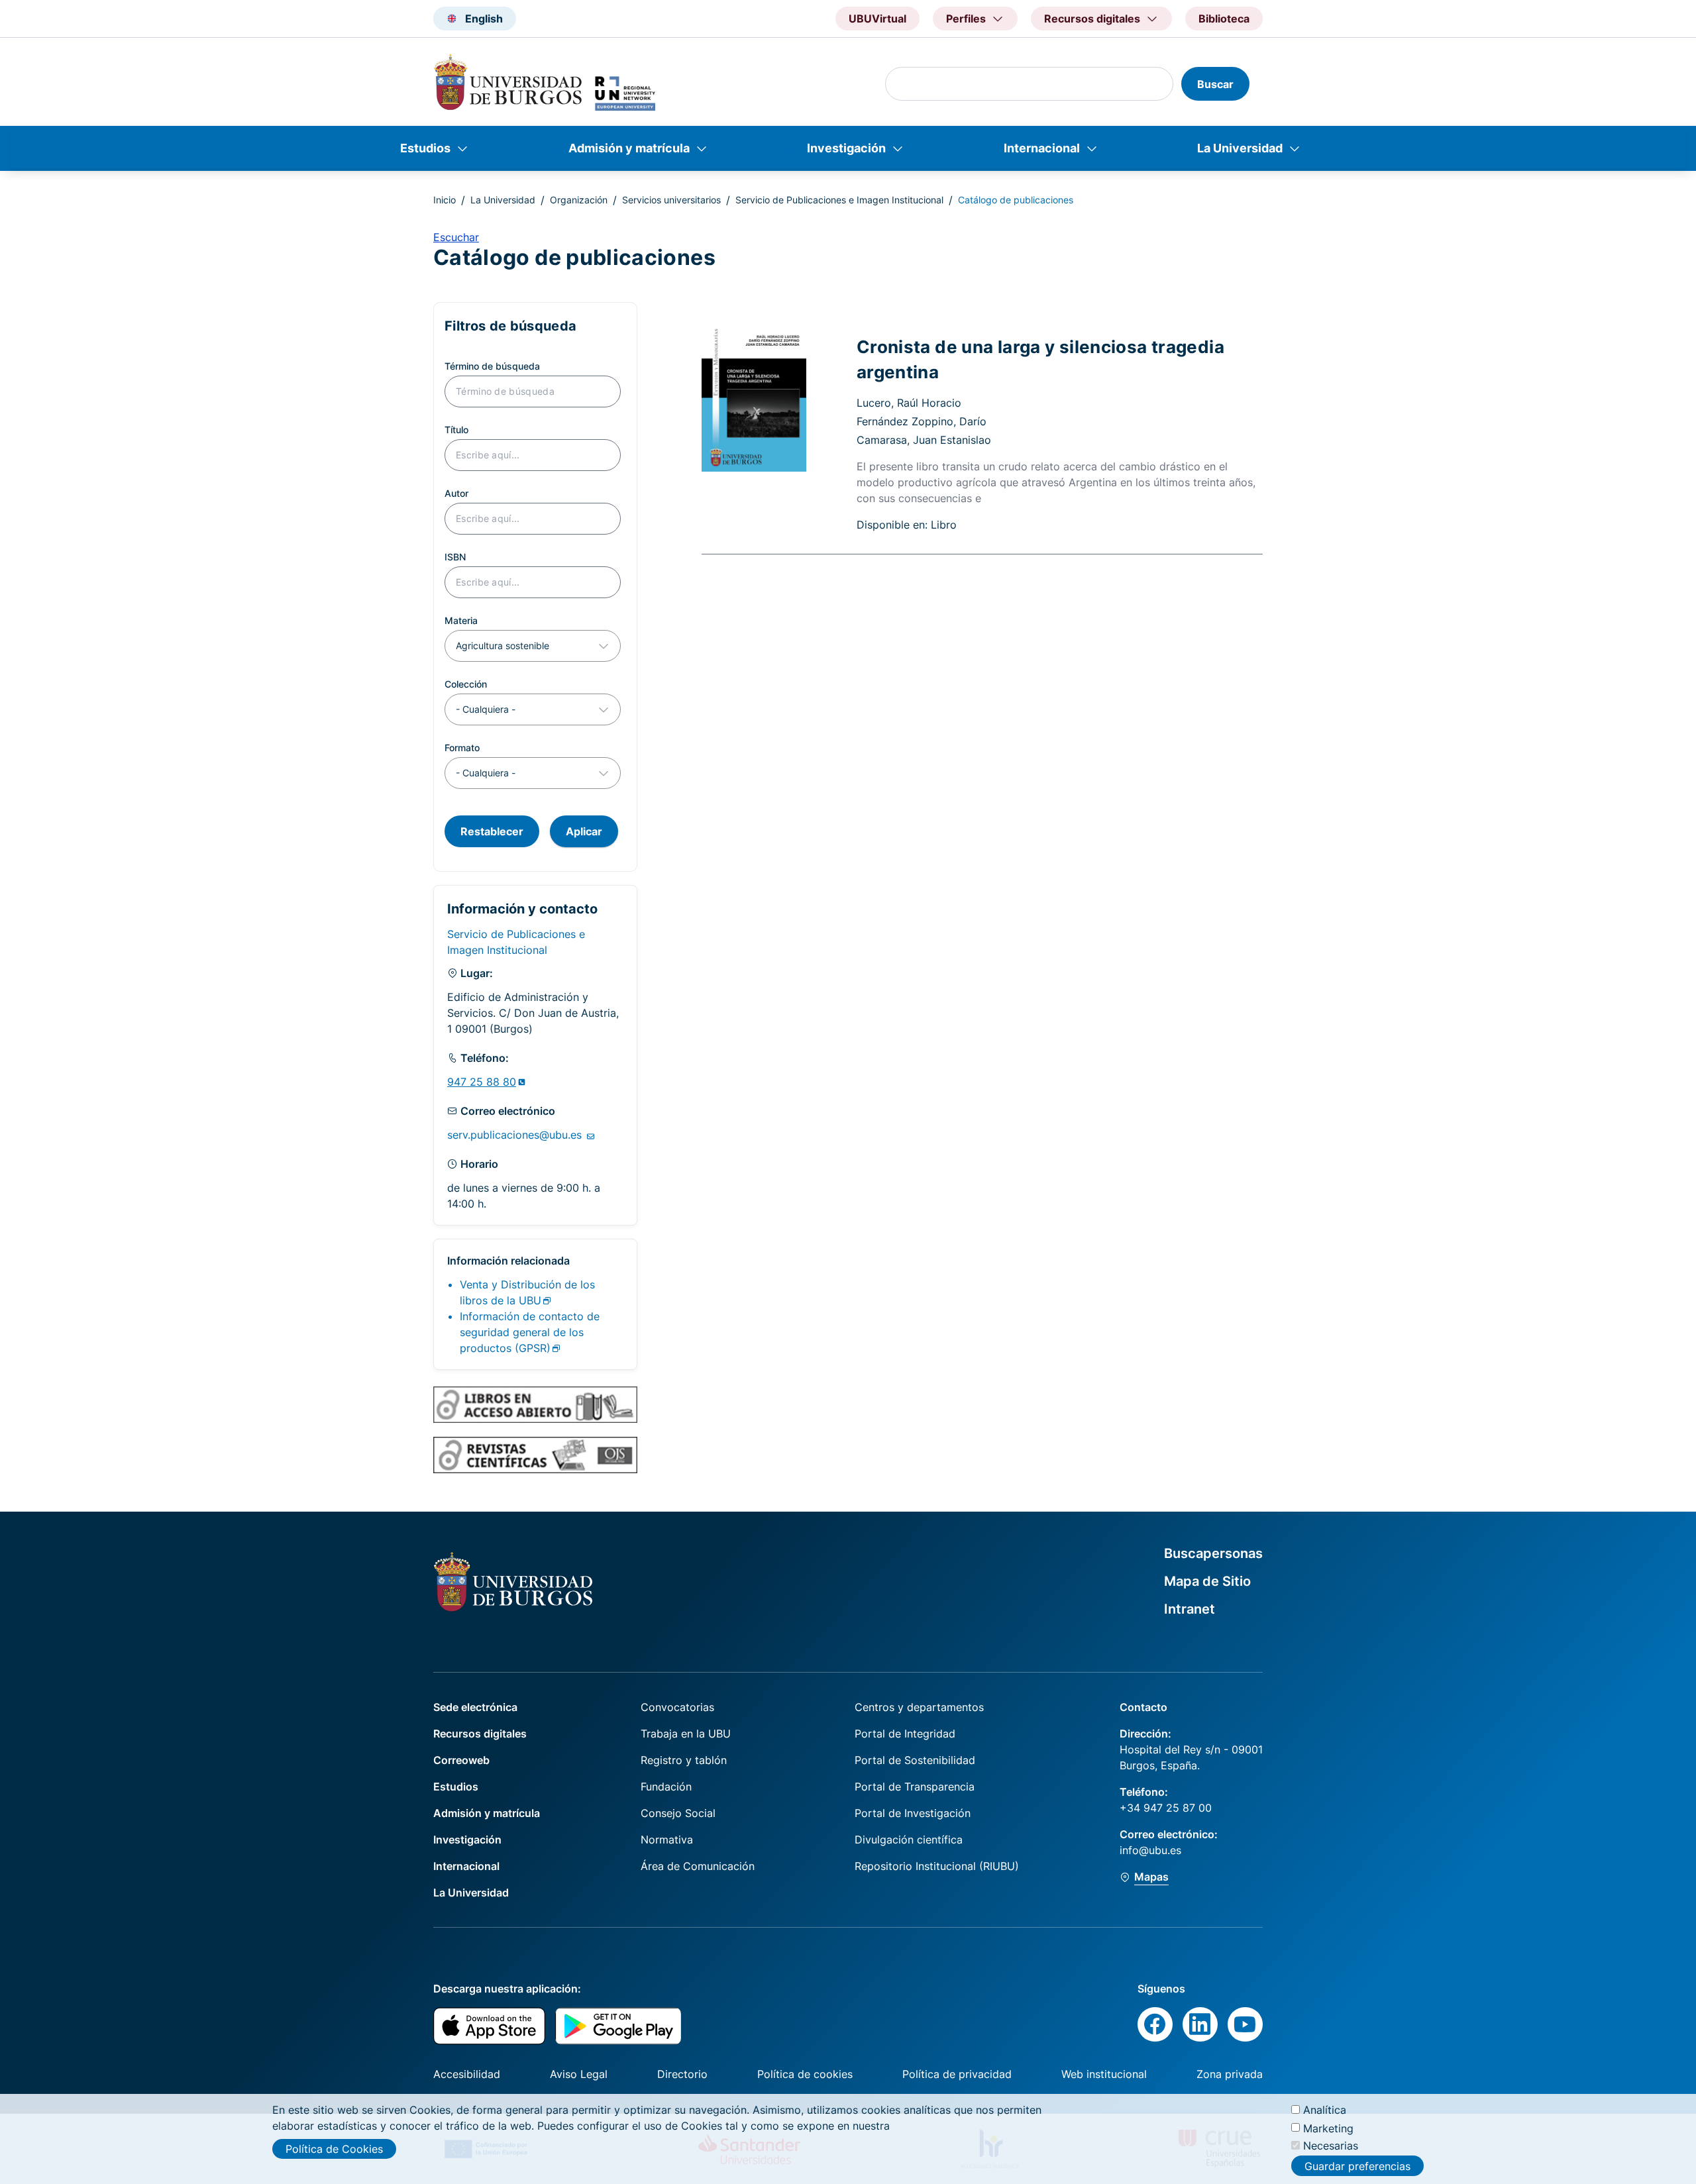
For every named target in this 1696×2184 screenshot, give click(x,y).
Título (456, 430)
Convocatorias (677, 1707)
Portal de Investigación (913, 1813)
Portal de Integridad (905, 1734)
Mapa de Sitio (1207, 1581)
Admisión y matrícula (629, 148)
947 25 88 (482, 1082)
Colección (466, 684)
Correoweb (461, 1760)
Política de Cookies (334, 2149)
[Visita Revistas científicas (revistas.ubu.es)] (535, 1455)
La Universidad (1240, 148)
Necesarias (1331, 2146)
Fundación (666, 1787)
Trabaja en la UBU (686, 1734)
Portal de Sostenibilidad (915, 1760)
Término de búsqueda (492, 366)
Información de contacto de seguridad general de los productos (530, 1332)
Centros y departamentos (919, 1707)
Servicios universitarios (671, 200)
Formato (462, 748)
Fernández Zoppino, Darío (922, 421)
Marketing (1328, 2128)
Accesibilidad (467, 2074)
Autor (456, 493)
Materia (461, 620)
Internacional (1042, 148)
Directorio (682, 2074)
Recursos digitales (480, 1734)
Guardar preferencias (1357, 2166)
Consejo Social (678, 1813)
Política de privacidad (957, 2074)
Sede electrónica (475, 1707)
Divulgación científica (909, 1840)
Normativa (667, 1840)
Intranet (1190, 1609)
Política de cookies (805, 2074)
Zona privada (1230, 2074)
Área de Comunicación (698, 1866)
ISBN (455, 557)
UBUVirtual (877, 19)
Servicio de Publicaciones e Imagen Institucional (839, 200)
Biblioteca (1224, 19)
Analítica (1325, 2110)
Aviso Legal (579, 2074)
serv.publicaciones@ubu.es (516, 1135)
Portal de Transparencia (915, 1787)
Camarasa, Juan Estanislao (924, 440)
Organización (579, 200)
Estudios (425, 148)
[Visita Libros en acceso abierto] (535, 1404)
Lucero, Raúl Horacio (909, 403)
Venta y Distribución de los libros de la (527, 1292)
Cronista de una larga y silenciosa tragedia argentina (1040, 359)
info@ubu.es (1150, 1850)
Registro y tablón (684, 1760)
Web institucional (1104, 2074)
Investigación (846, 148)
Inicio (445, 200)
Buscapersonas (1213, 1553)
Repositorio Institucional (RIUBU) (937, 1866)
